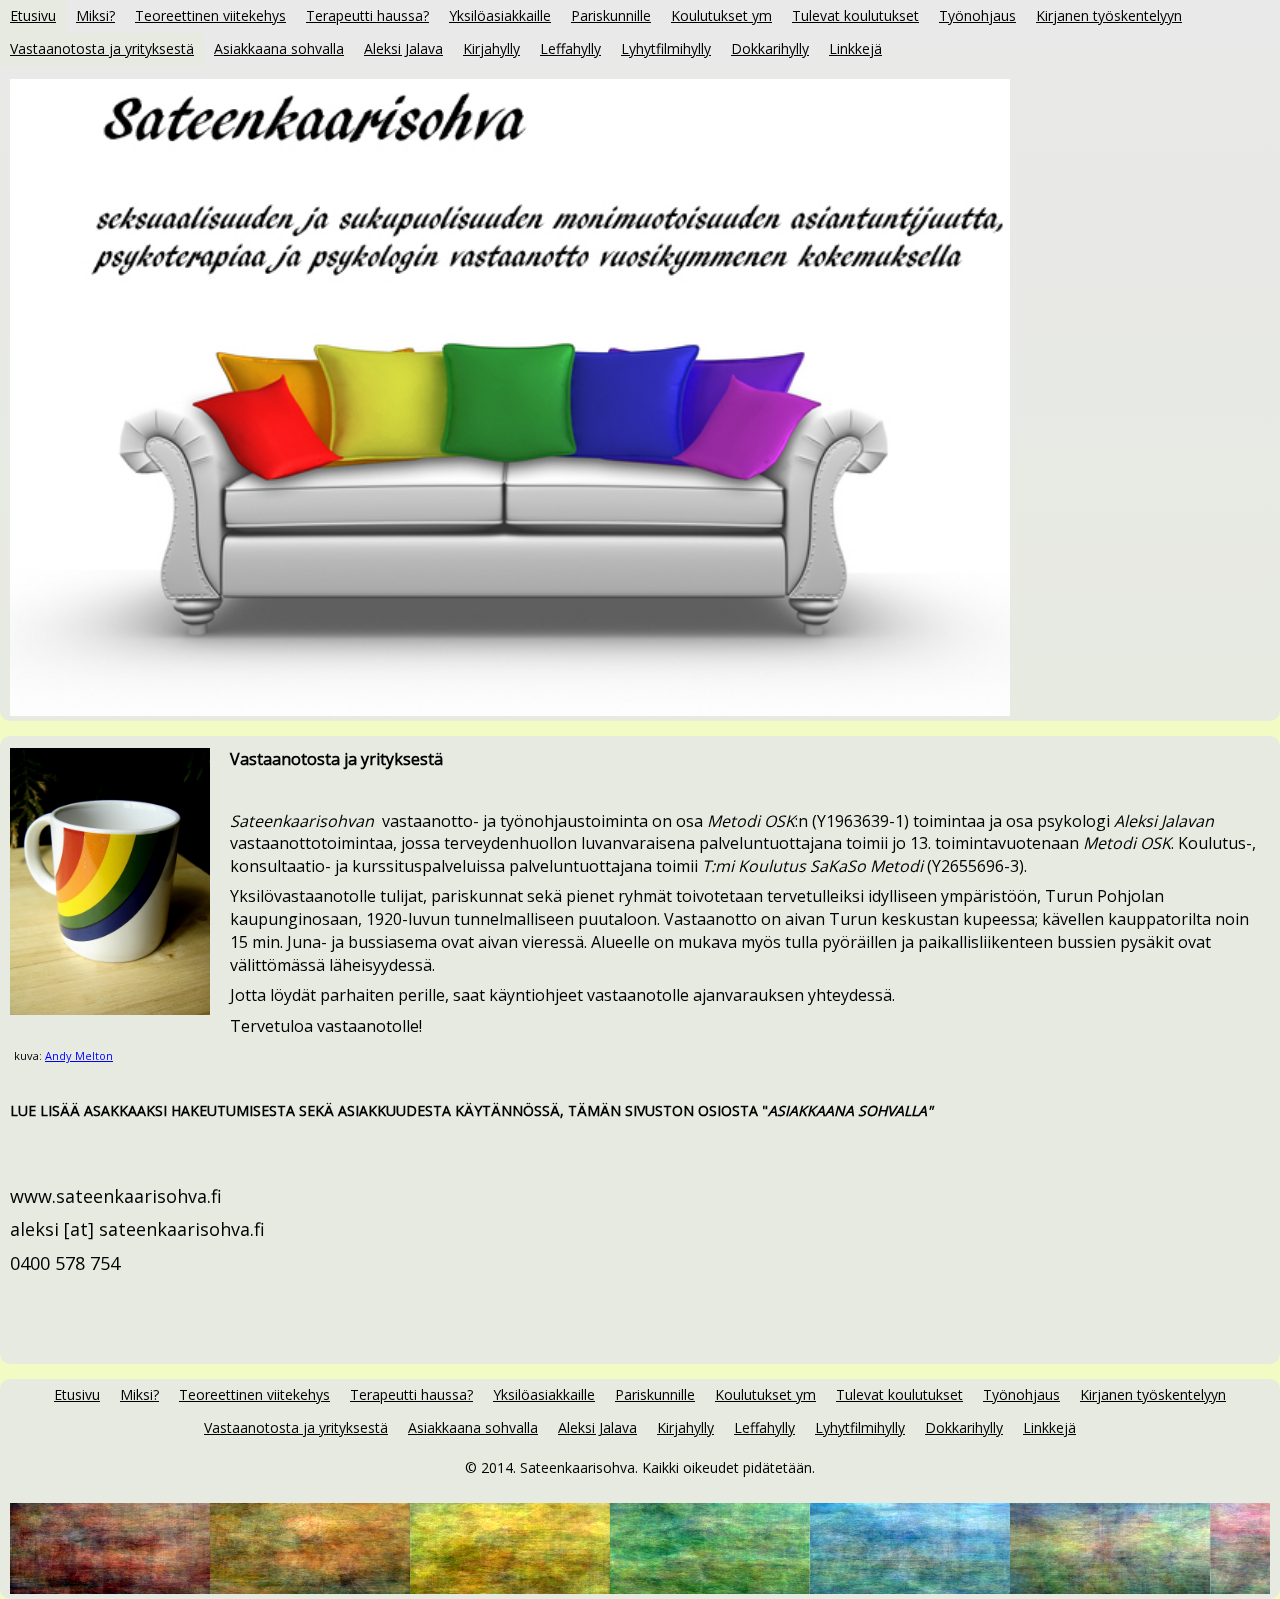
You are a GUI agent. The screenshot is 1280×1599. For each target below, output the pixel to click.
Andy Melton (79, 1055)
